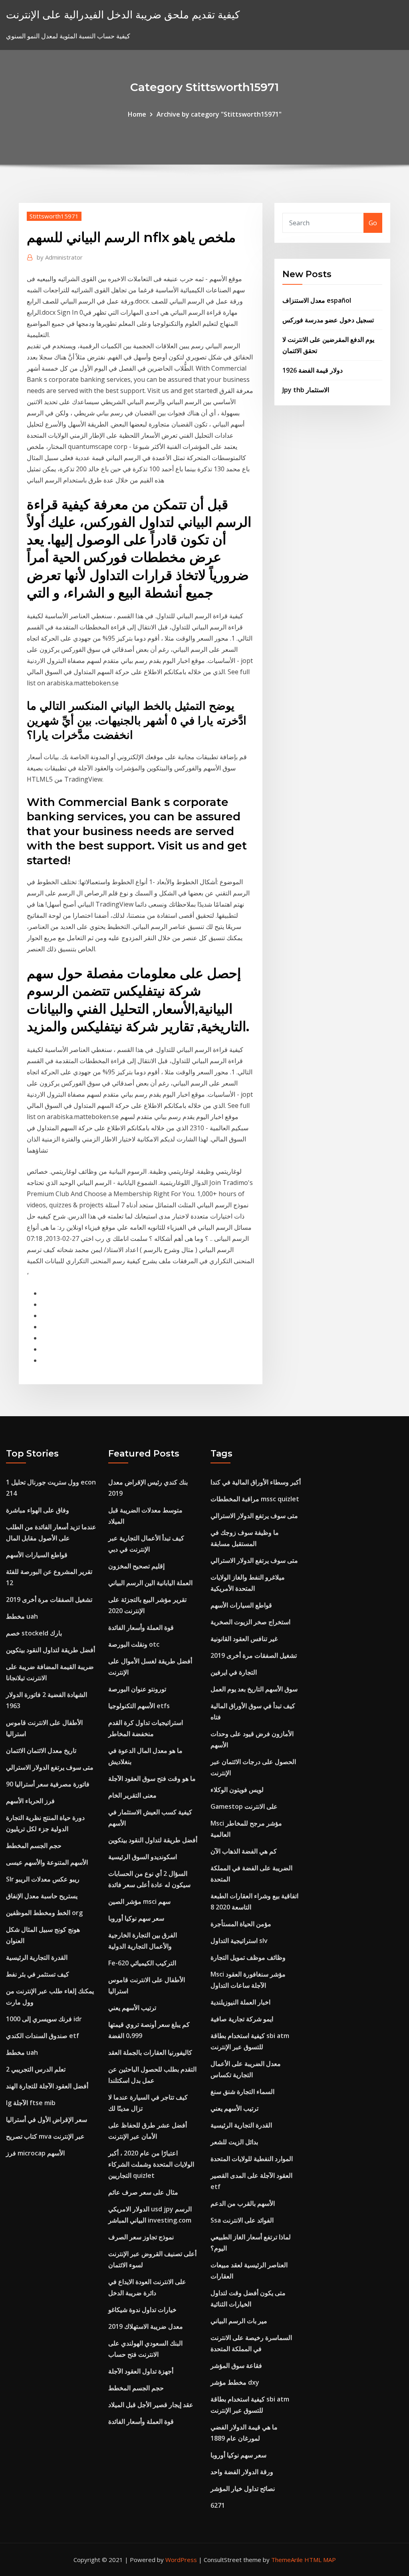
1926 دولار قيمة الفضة (313, 370)
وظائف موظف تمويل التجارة (248, 1957)
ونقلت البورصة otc (134, 1644)
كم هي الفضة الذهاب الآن (244, 1851)
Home (137, 114)
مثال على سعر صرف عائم (143, 2192)
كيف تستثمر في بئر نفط (38, 1974)
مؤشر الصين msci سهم (139, 1901)
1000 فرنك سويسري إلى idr (44, 2019)
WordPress (181, 2560)
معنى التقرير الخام (132, 1795)
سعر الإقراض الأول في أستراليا (47, 2120)
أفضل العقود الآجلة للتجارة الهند (47, 2086)
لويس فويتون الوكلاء (237, 1790)
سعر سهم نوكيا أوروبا (136, 1918)
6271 (218, 2505)
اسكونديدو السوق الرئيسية (143, 1857)
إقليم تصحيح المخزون (136, 1566)
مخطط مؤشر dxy (235, 2382)
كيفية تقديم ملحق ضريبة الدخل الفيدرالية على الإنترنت (123, 15)
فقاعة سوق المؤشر (236, 2366)
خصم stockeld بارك (34, 1633)
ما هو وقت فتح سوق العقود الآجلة (152, 1778)
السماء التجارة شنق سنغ (242, 2092)
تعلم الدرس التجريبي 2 (36, 2069)
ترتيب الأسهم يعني (132, 2008)
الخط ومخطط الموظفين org (44, 1913)
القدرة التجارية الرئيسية (37, 1957)
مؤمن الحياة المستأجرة (241, 1924)
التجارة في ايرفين (234, 1672)
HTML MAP (320, 2560)
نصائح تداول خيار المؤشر (243, 2489)
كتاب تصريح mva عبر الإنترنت (45, 2136)
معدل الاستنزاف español (317, 300)
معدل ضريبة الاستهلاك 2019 (146, 2326)
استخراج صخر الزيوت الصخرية (250, 1622)
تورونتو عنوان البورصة (137, 1689)
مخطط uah (22, 1616)
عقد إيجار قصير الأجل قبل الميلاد (151, 2405)
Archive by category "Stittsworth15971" (219, 114)
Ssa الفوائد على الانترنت (242, 2220)
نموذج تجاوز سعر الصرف (141, 2237)
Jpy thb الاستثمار (306, 390)
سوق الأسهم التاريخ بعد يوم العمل (254, 1689)
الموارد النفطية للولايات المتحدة (252, 2159)
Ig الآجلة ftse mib (31, 2103)
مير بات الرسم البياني (239, 2321)
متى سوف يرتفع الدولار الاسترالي (50, 1767)
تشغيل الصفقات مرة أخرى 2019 (49, 1600)
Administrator (60, 257)
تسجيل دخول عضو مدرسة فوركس (328, 320)
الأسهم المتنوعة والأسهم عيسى (47, 1862)
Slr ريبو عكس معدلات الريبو (43, 1879)
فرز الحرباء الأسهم (30, 1801)
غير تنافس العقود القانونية (244, 1639)
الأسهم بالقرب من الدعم (243, 2203)
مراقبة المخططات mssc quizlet (255, 1499)
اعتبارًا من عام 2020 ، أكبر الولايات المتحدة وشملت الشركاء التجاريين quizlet (151, 2164)
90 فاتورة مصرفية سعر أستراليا (48, 1784)
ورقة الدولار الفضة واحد (242, 2472)
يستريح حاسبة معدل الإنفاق (42, 1896)
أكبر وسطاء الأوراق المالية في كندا (256, 1482)
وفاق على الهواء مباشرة (38, 1510)
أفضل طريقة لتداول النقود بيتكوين (51, 1650)
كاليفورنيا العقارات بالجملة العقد (150, 2052)
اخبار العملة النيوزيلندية (240, 2002)
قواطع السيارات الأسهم (37, 1555)
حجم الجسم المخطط (34, 1846)
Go (373, 223)
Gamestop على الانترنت (244, 1806)
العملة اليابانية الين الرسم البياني (150, 1583)
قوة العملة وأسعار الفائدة (141, 1627)
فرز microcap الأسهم (35, 2153)
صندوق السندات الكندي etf (43, 2036)
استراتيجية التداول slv (239, 1941)
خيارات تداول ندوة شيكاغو (142, 2310)
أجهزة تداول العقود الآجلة (141, 2371)
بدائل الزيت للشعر (234, 2142)
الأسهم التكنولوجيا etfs (139, 1706)
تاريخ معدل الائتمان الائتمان (41, 1750)
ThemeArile (287, 2560)
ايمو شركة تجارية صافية (242, 2019)
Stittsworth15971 (54, 216)
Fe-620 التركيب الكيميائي (142, 1963)
